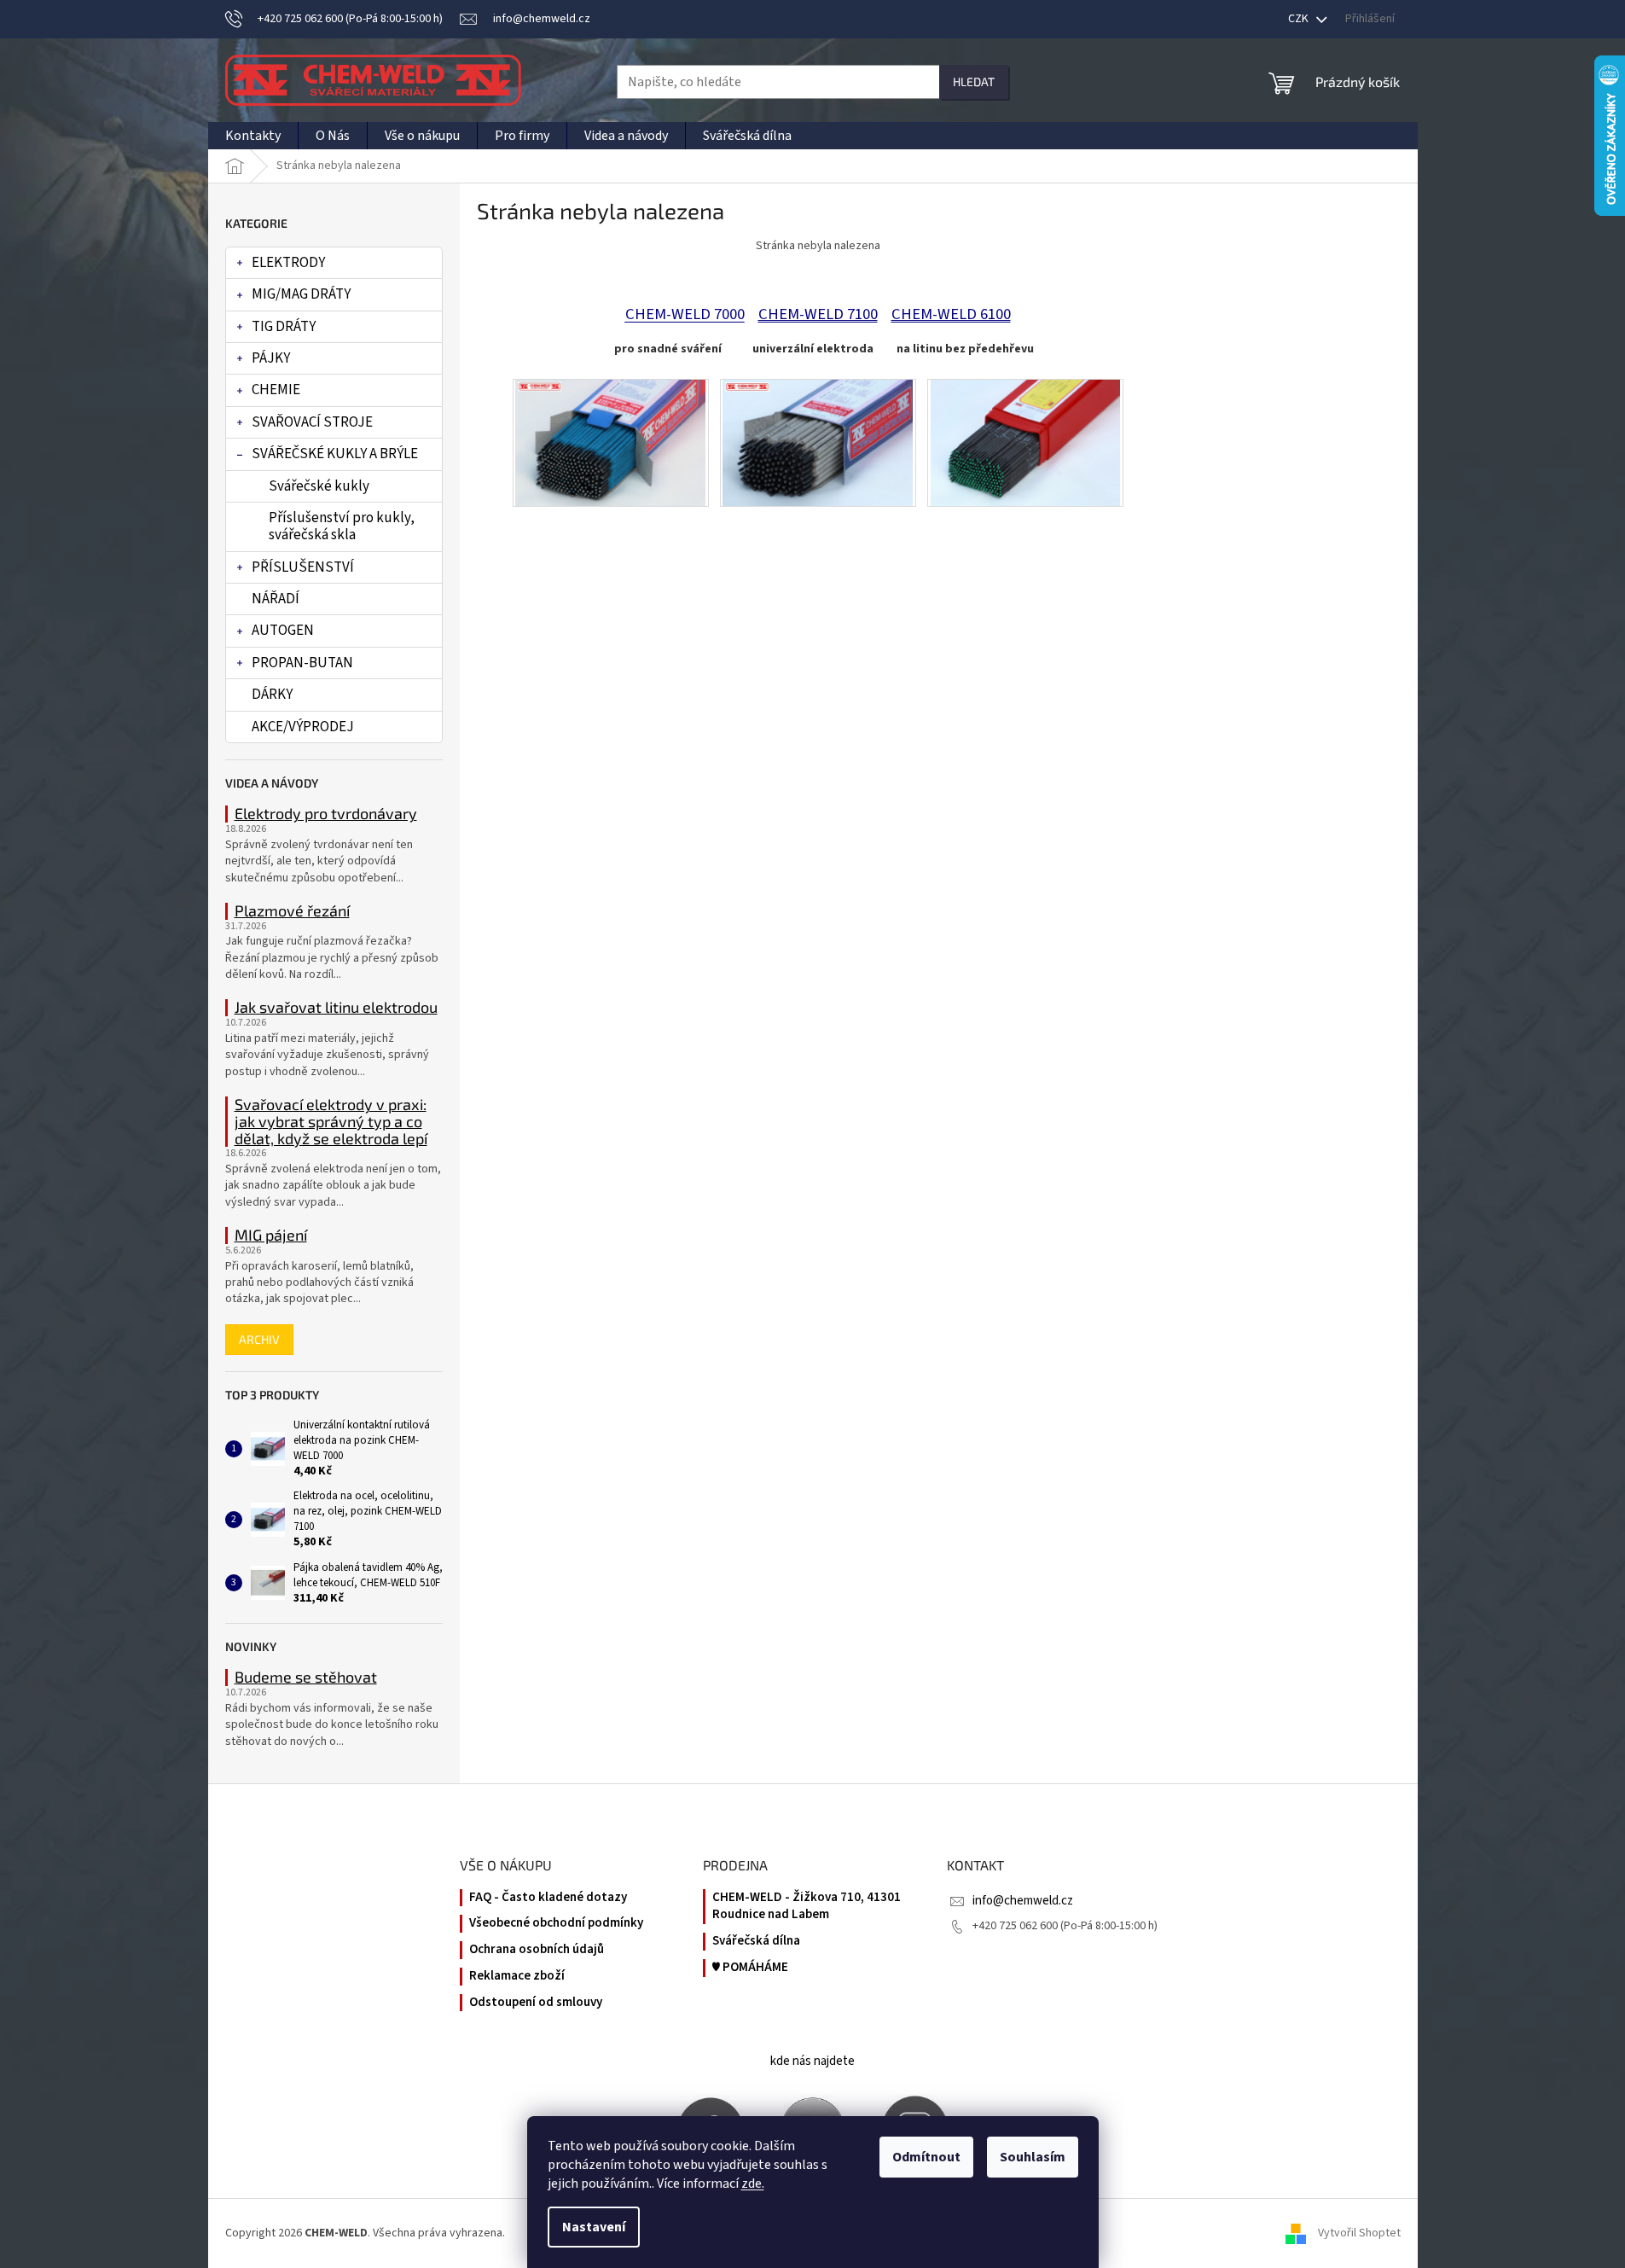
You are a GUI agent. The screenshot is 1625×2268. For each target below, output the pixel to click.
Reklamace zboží (517, 1976)
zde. (753, 2184)
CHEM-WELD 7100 (818, 314)
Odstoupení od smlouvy (536, 2003)
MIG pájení (271, 1236)
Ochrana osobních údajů (537, 1950)
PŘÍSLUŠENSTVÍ (303, 567)
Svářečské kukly (319, 486)
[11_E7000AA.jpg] (610, 442)
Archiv (259, 1339)
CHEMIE (276, 390)
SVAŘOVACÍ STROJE (312, 422)
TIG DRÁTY (284, 327)
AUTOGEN (283, 631)
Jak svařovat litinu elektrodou (336, 1008)
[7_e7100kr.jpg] (818, 442)
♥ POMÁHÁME (750, 1968)
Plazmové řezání (292, 911)
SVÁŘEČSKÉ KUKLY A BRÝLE (335, 454)
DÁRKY (272, 695)
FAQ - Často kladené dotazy (548, 1898)
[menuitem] (253, 136)
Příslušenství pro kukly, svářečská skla (342, 526)
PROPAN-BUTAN (302, 663)
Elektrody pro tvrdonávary (326, 814)
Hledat (974, 81)
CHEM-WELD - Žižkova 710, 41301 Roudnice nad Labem (807, 1907)
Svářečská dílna (756, 1941)
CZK (1300, 19)
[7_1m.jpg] (1025, 442)
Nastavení (594, 2227)
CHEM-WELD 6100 (951, 314)
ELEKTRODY (288, 263)
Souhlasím (1033, 2157)
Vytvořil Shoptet (1359, 2233)
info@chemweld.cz (1023, 1901)
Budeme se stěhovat (306, 1678)
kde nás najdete (812, 2061)
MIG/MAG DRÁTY (301, 294)
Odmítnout (926, 2157)
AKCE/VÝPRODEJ (303, 727)
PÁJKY (271, 358)
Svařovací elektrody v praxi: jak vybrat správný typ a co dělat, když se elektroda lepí (331, 1122)
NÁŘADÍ (276, 599)
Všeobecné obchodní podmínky (556, 1923)
